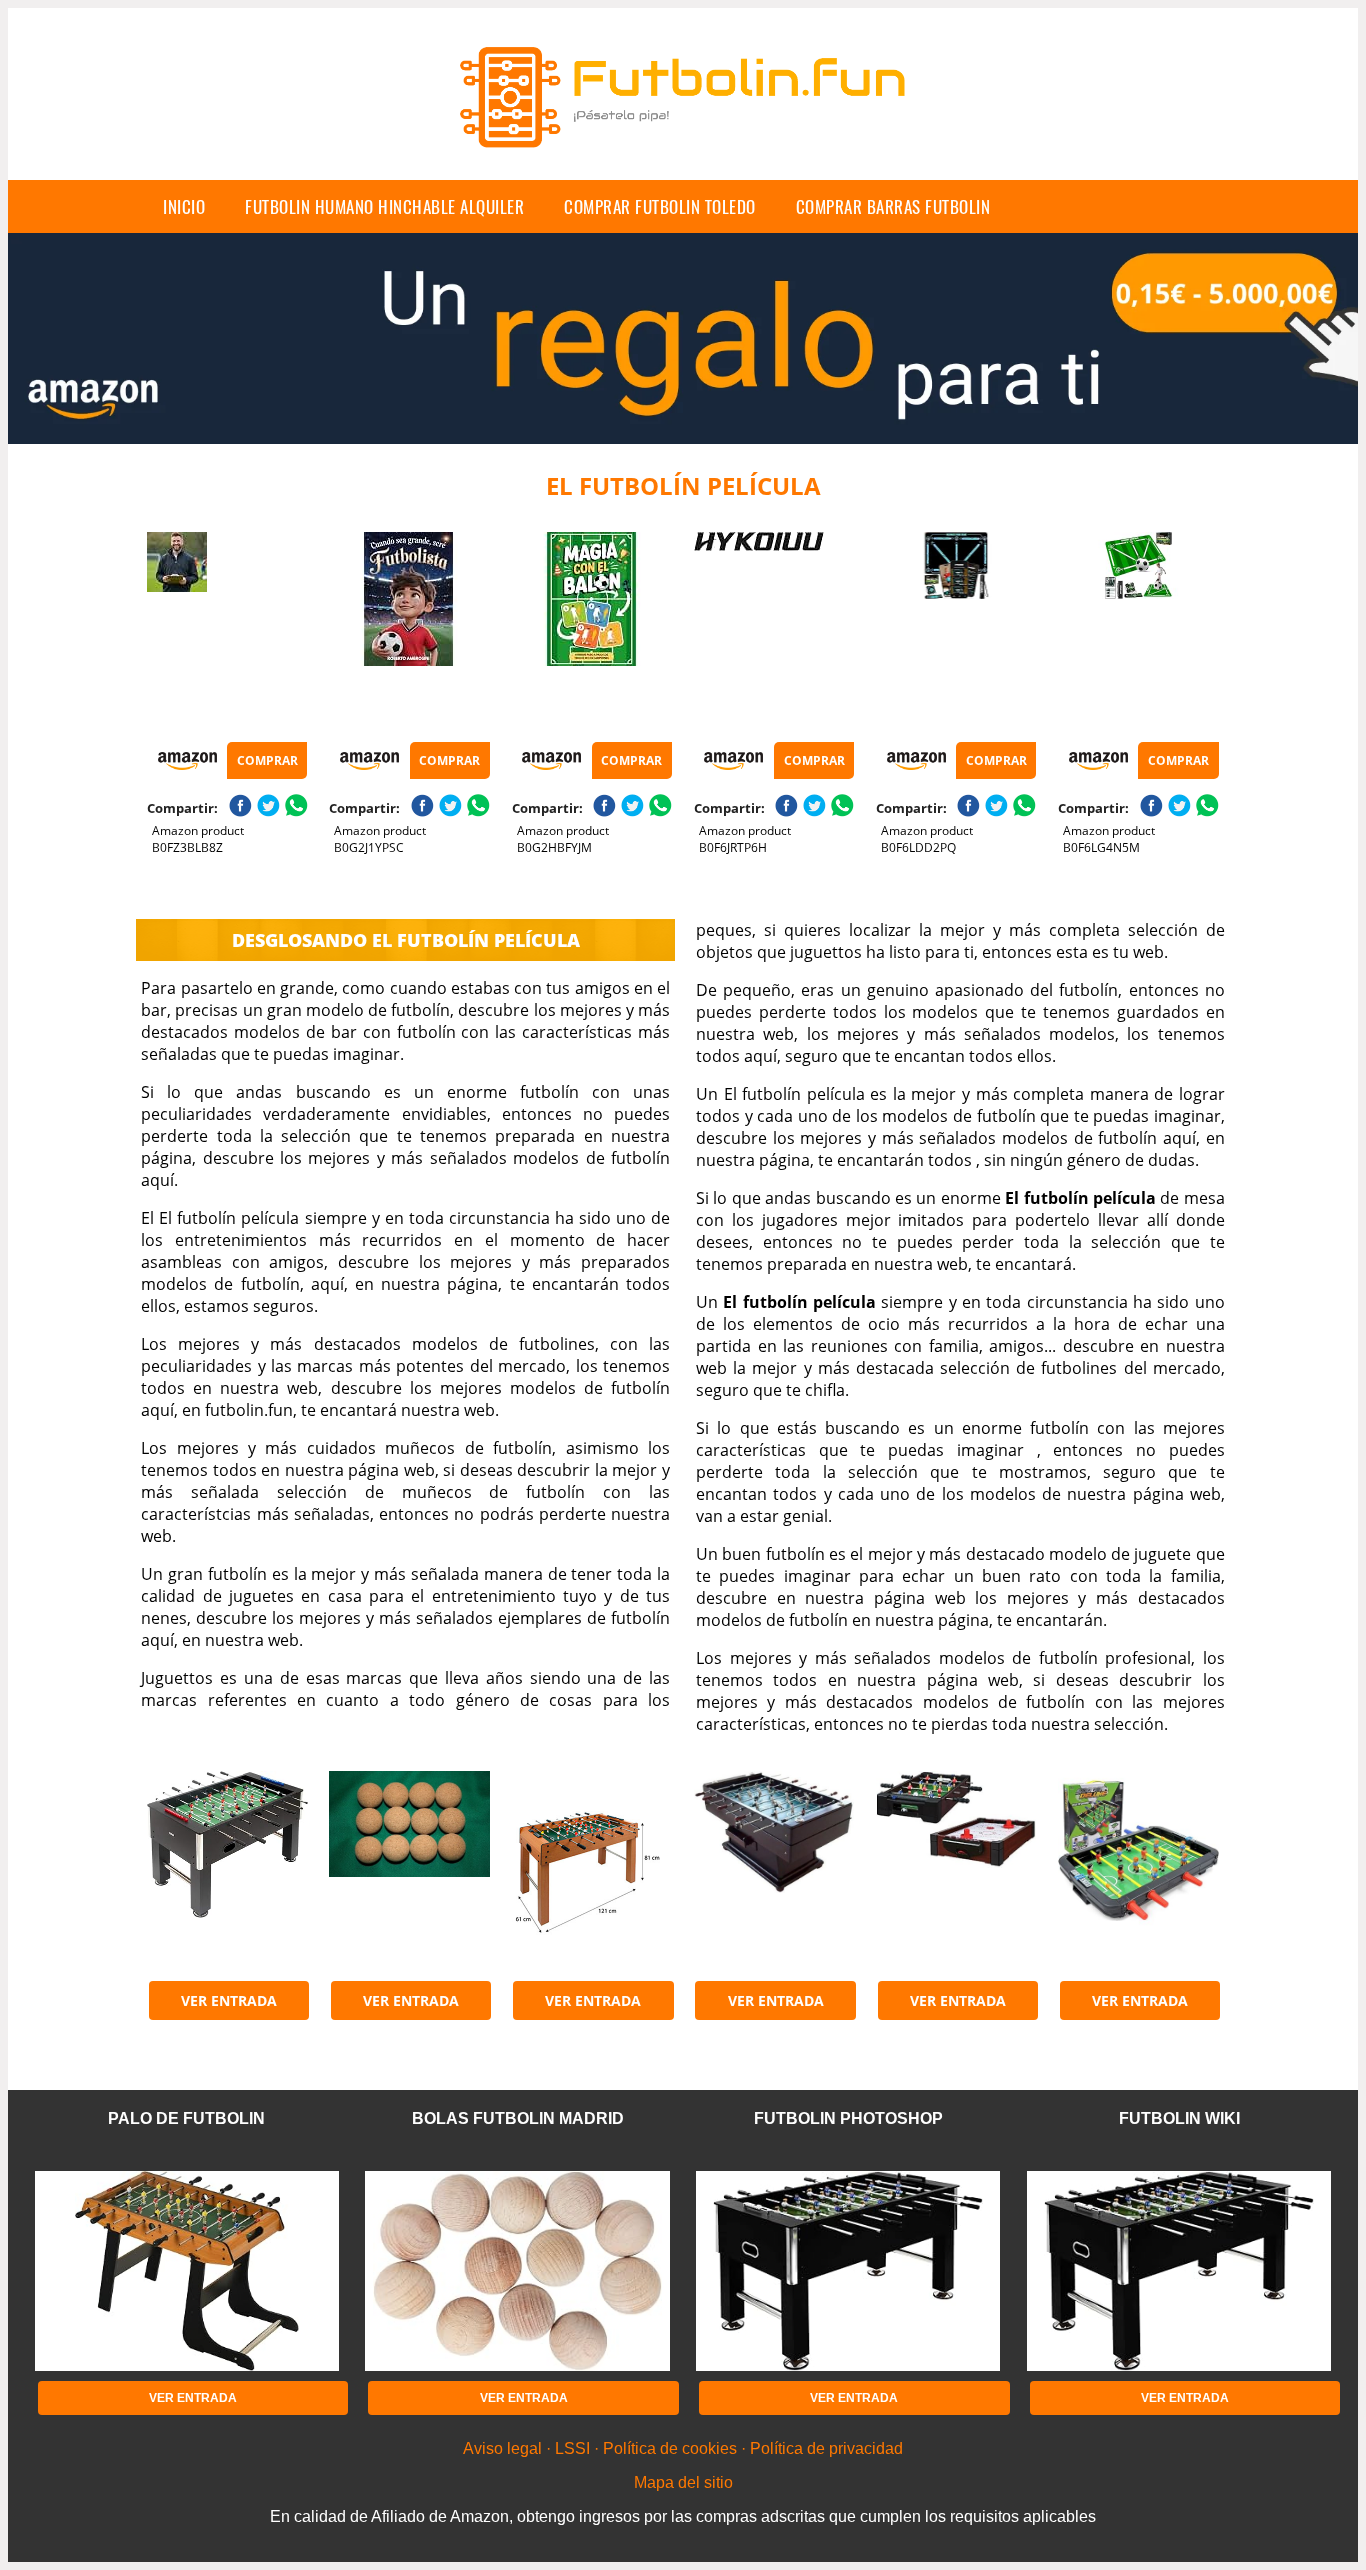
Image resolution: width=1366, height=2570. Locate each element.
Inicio (184, 206)
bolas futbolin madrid (518, 2118)
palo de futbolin (186, 2118)
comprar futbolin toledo (660, 206)
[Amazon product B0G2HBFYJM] (592, 632)
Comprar (267, 760)
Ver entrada (229, 2000)
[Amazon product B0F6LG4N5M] (1138, 632)
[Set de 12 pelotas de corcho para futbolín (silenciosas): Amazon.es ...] (409, 1871)
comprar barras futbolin (893, 206)
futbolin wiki (1179, 2118)
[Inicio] (683, 164)
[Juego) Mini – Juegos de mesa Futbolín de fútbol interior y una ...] (956, 1871)
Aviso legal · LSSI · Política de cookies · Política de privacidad (683, 2448)
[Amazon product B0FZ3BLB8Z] (227, 632)
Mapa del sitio (683, 2482)
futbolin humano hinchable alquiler (384, 206)
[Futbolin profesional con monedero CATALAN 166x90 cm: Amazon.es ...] (774, 1871)
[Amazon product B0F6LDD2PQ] (956, 632)
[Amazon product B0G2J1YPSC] (409, 632)
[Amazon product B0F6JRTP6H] (774, 632)
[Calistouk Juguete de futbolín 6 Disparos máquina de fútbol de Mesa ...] (1138, 1871)
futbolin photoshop (848, 2118)
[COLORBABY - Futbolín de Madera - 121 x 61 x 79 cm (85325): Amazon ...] (592, 1871)
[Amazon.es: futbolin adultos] (227, 1871)
